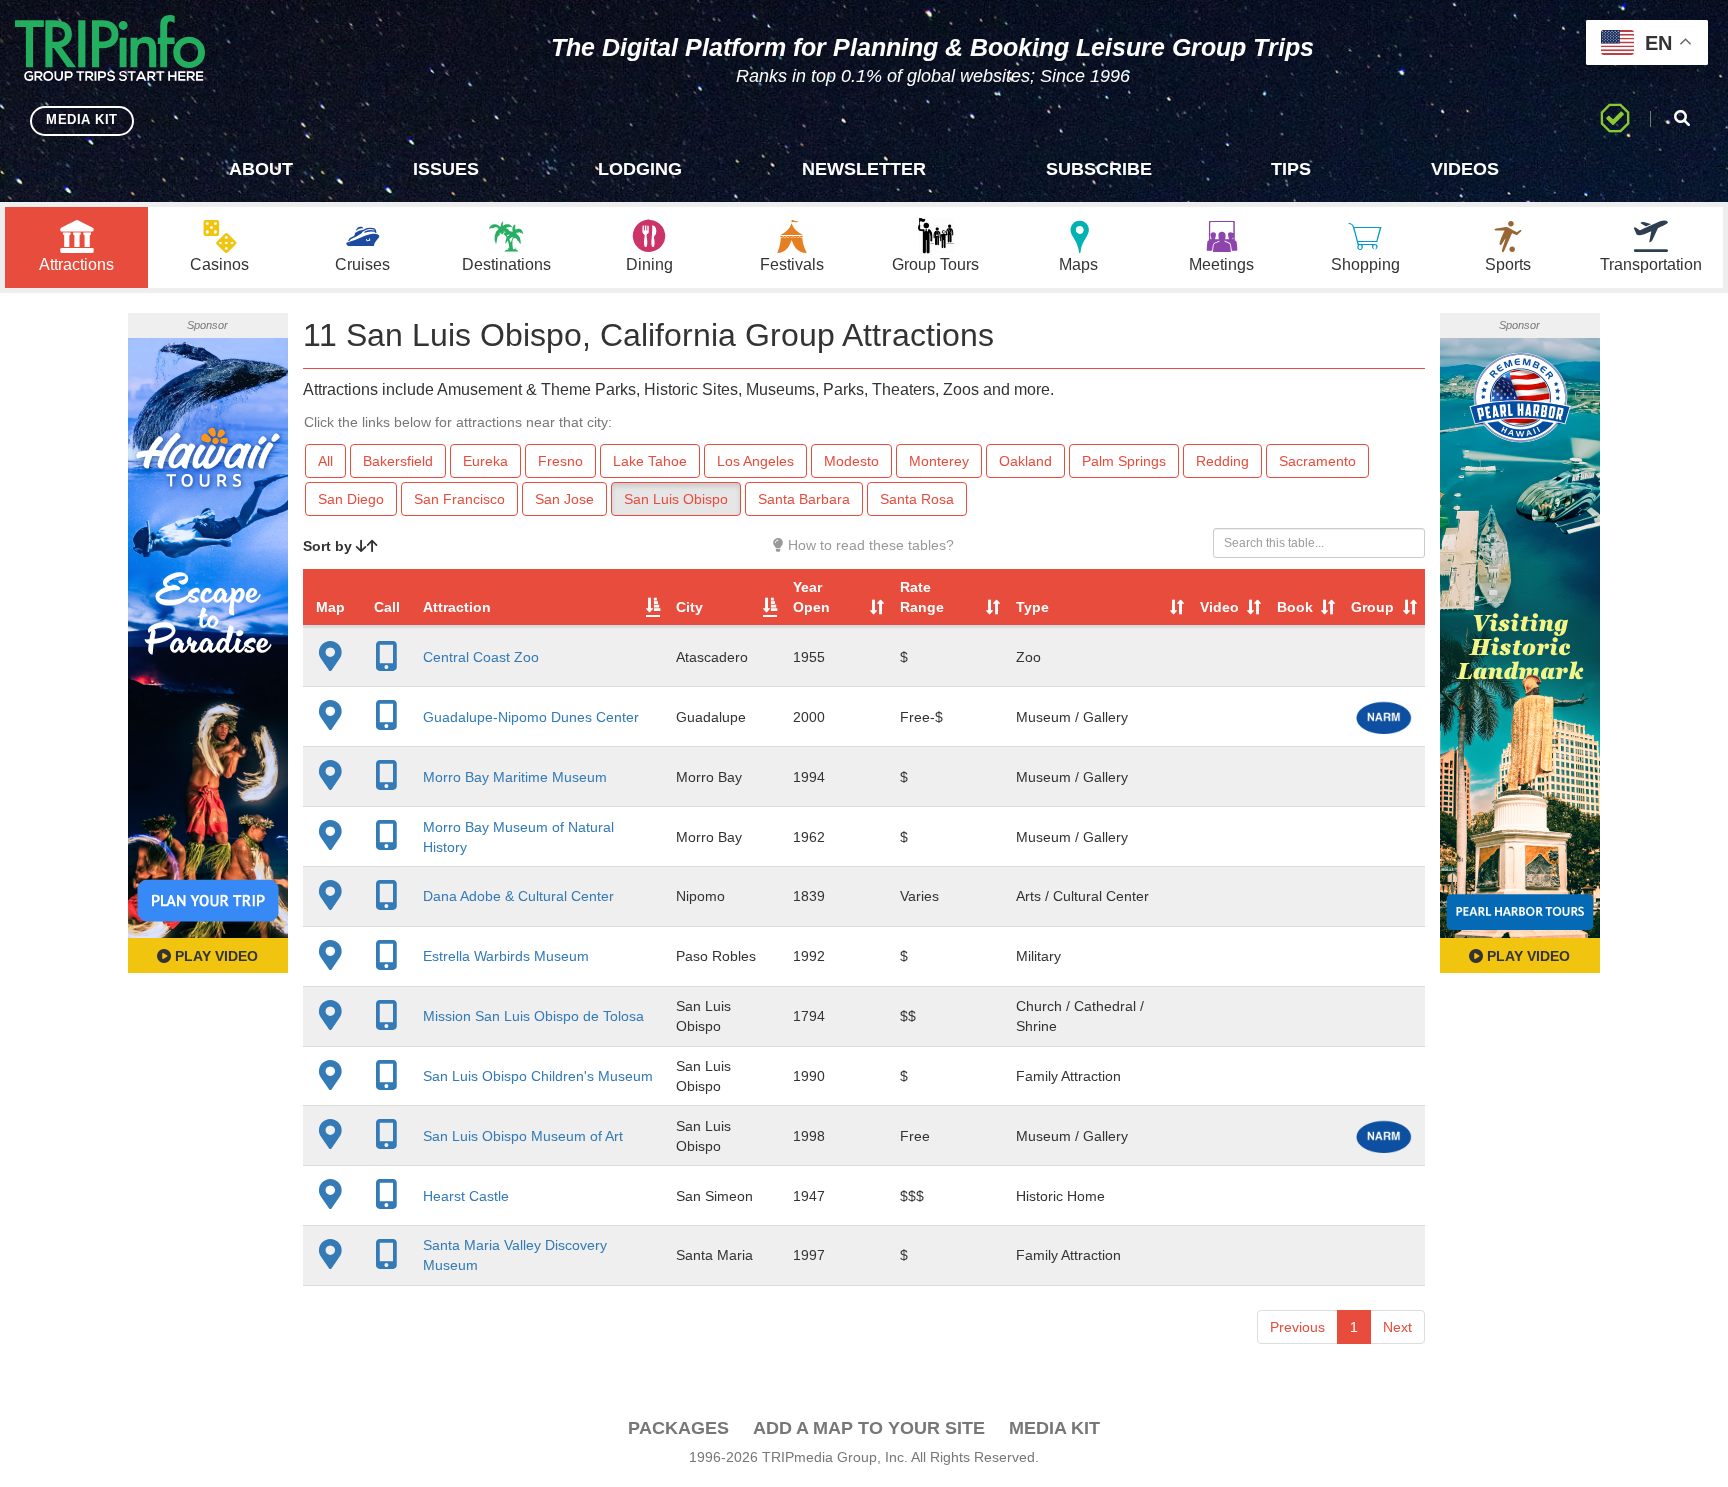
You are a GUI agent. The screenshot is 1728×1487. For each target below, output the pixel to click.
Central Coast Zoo (481, 657)
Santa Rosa (917, 499)
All (325, 461)
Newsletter (864, 169)
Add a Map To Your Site (869, 1428)
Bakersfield (398, 461)
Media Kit (1054, 1428)
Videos (1465, 169)
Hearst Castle (466, 1196)
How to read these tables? (869, 545)
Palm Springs (1124, 461)
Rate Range (922, 597)
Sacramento (1317, 461)
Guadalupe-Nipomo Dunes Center (531, 717)
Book (1295, 607)
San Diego (351, 499)
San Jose (564, 499)
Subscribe (1099, 169)
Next (1397, 1327)
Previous (1297, 1327)
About (261, 169)
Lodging (640, 169)
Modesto (851, 461)
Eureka (485, 461)
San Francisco (459, 499)
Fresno (560, 461)
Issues (446, 169)
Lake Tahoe (650, 461)
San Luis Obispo (676, 499)
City (689, 607)
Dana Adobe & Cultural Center (518, 896)
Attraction (457, 607)
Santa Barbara (804, 499)
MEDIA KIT (82, 119)
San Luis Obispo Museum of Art (523, 1136)
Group (1372, 607)
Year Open (811, 597)
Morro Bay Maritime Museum (515, 777)
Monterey (939, 461)
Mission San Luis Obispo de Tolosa (533, 1016)
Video (1219, 607)
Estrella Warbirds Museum (506, 956)
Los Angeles (755, 461)
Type (1032, 607)
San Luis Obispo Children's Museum (538, 1076)
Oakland (1025, 461)
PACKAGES (678, 1428)
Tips (1291, 169)
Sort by (329, 546)
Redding (1222, 461)
